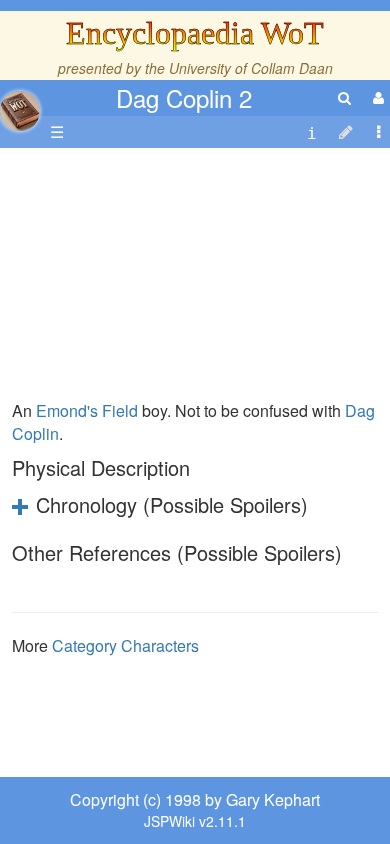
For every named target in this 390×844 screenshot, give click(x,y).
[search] (344, 97)
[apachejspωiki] (20, 105)
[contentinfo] (312, 132)
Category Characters (125, 645)
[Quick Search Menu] (344, 97)
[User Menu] (376, 97)
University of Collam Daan (251, 68)
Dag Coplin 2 (184, 97)
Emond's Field (87, 410)
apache (20, 111)
